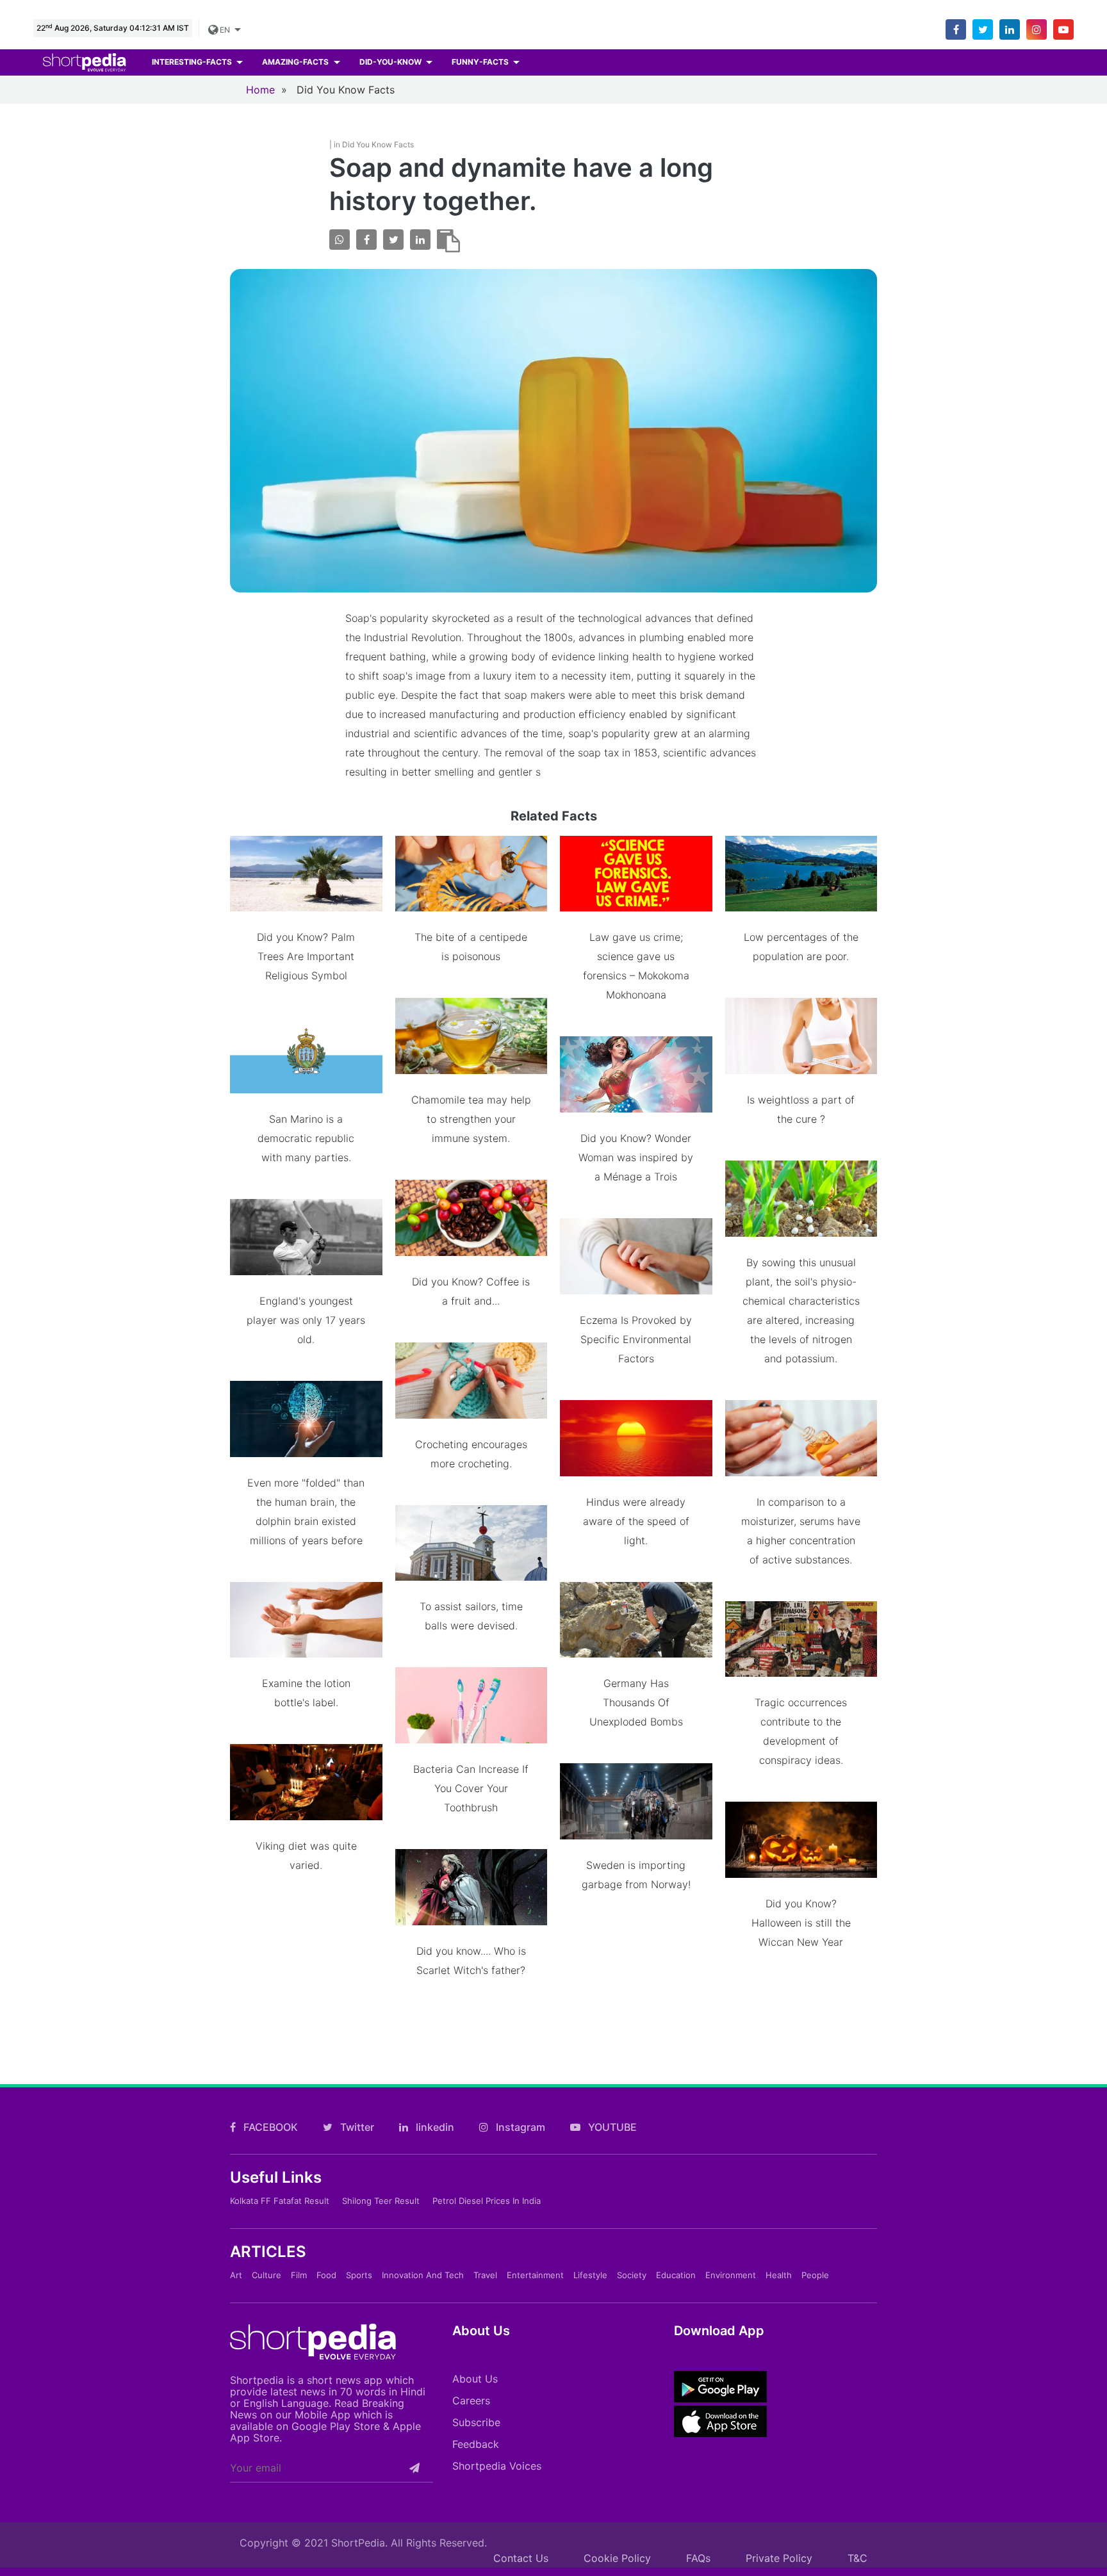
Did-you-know (391, 62)
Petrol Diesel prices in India (487, 2201)
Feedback (476, 2444)
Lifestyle (590, 2275)
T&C (857, 2558)
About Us (475, 2379)
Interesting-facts (193, 62)
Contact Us (521, 2558)
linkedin (434, 2127)
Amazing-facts (296, 62)
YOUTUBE (611, 2127)
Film (299, 2275)
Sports (359, 2275)
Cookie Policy (617, 2558)
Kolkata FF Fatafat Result (280, 2201)
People (815, 2275)
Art (236, 2275)
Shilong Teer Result (381, 2201)
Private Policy (779, 2558)
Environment (731, 2275)
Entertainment (535, 2275)
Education (676, 2275)
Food (326, 2275)
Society (632, 2275)
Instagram (519, 2127)
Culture (266, 2275)
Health (779, 2275)
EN (226, 30)
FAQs (698, 2558)
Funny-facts (481, 62)
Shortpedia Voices (497, 2466)
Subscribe (476, 2422)
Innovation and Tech (423, 2275)
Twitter (356, 2127)
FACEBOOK (269, 2127)
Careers (471, 2401)
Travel (485, 2275)
